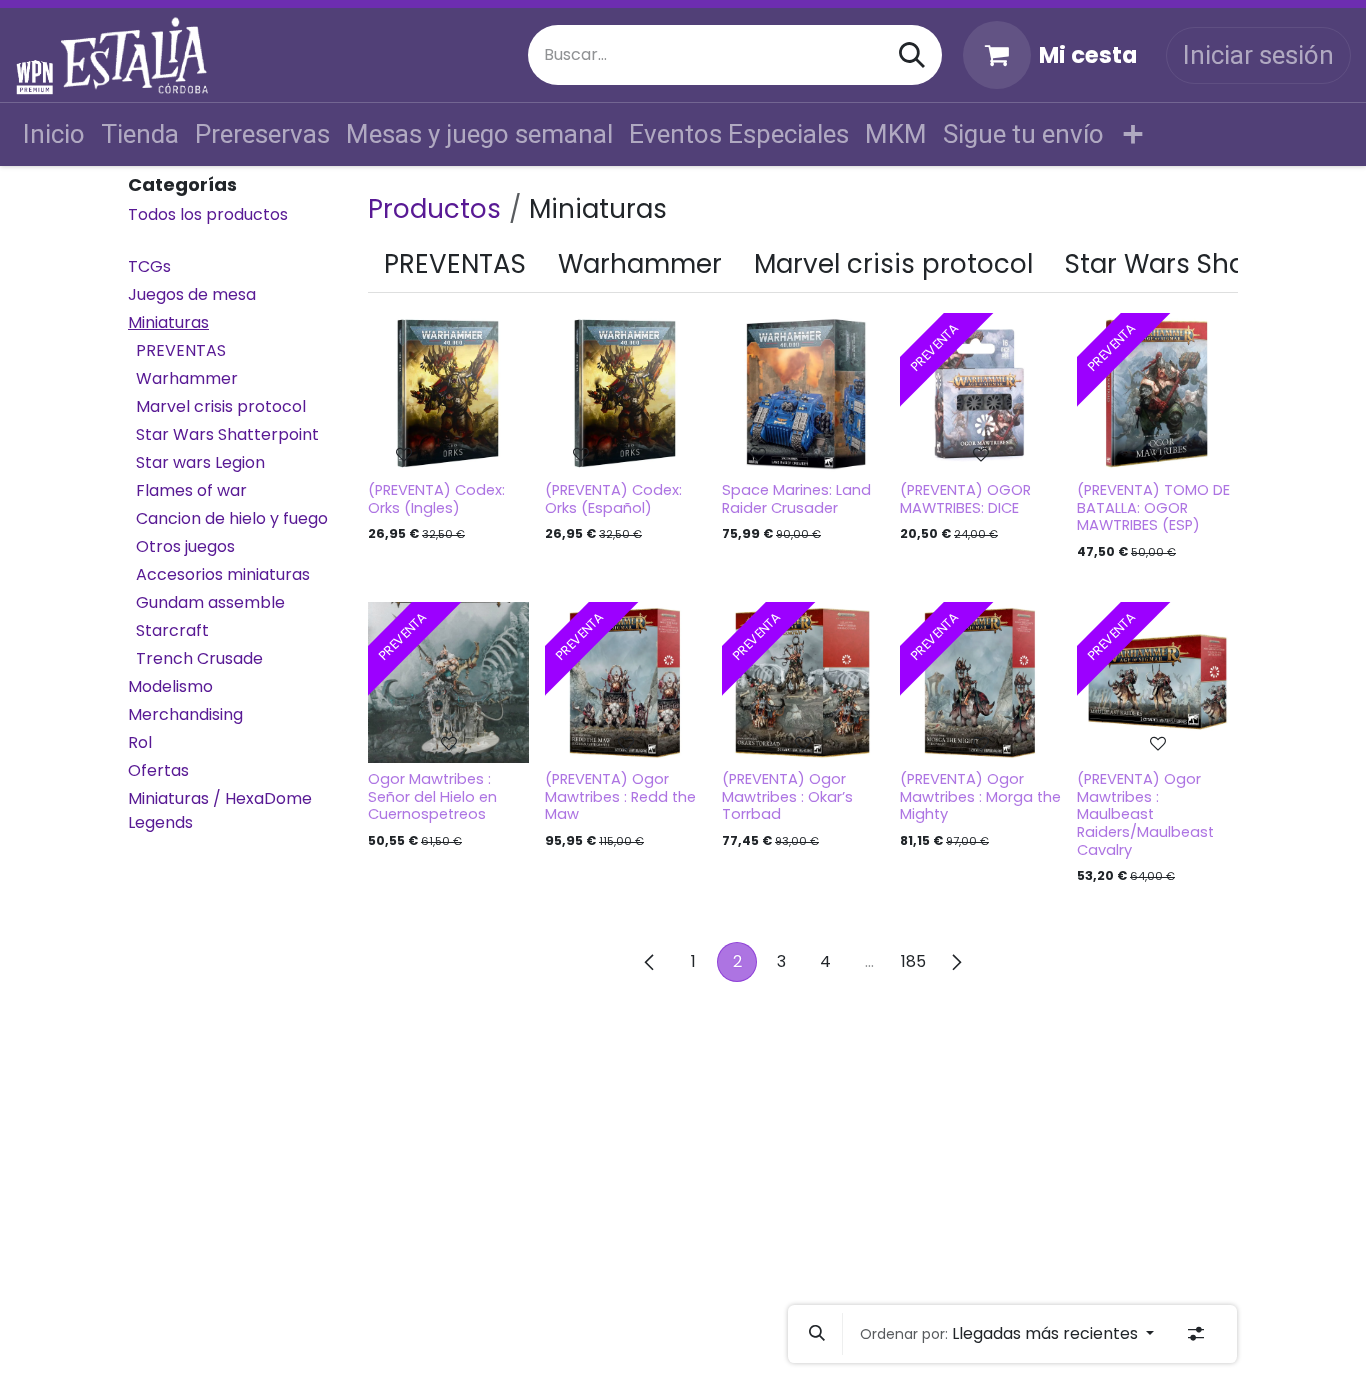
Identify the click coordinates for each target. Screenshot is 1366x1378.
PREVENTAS (181, 351)
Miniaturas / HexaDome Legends (220, 811)
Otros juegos (185, 547)
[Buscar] (912, 55)
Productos (434, 209)
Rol (140, 743)
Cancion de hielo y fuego (232, 519)
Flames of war (191, 491)
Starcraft (172, 631)
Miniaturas (168, 323)
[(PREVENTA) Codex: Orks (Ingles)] (448, 393)
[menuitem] (54, 134)
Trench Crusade (199, 659)
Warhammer (187, 379)
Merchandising (185, 715)
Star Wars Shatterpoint (227, 435)
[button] (817, 1334)
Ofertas (158, 771)
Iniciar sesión (1258, 55)
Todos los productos (208, 215)
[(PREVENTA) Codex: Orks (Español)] (625, 393)
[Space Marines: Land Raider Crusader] (802, 393)
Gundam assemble (210, 603)
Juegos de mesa (192, 295)
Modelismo (170, 687)
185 (913, 961)
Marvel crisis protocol (221, 407)
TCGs (149, 267)
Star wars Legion (200, 463)
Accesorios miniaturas (223, 575)
